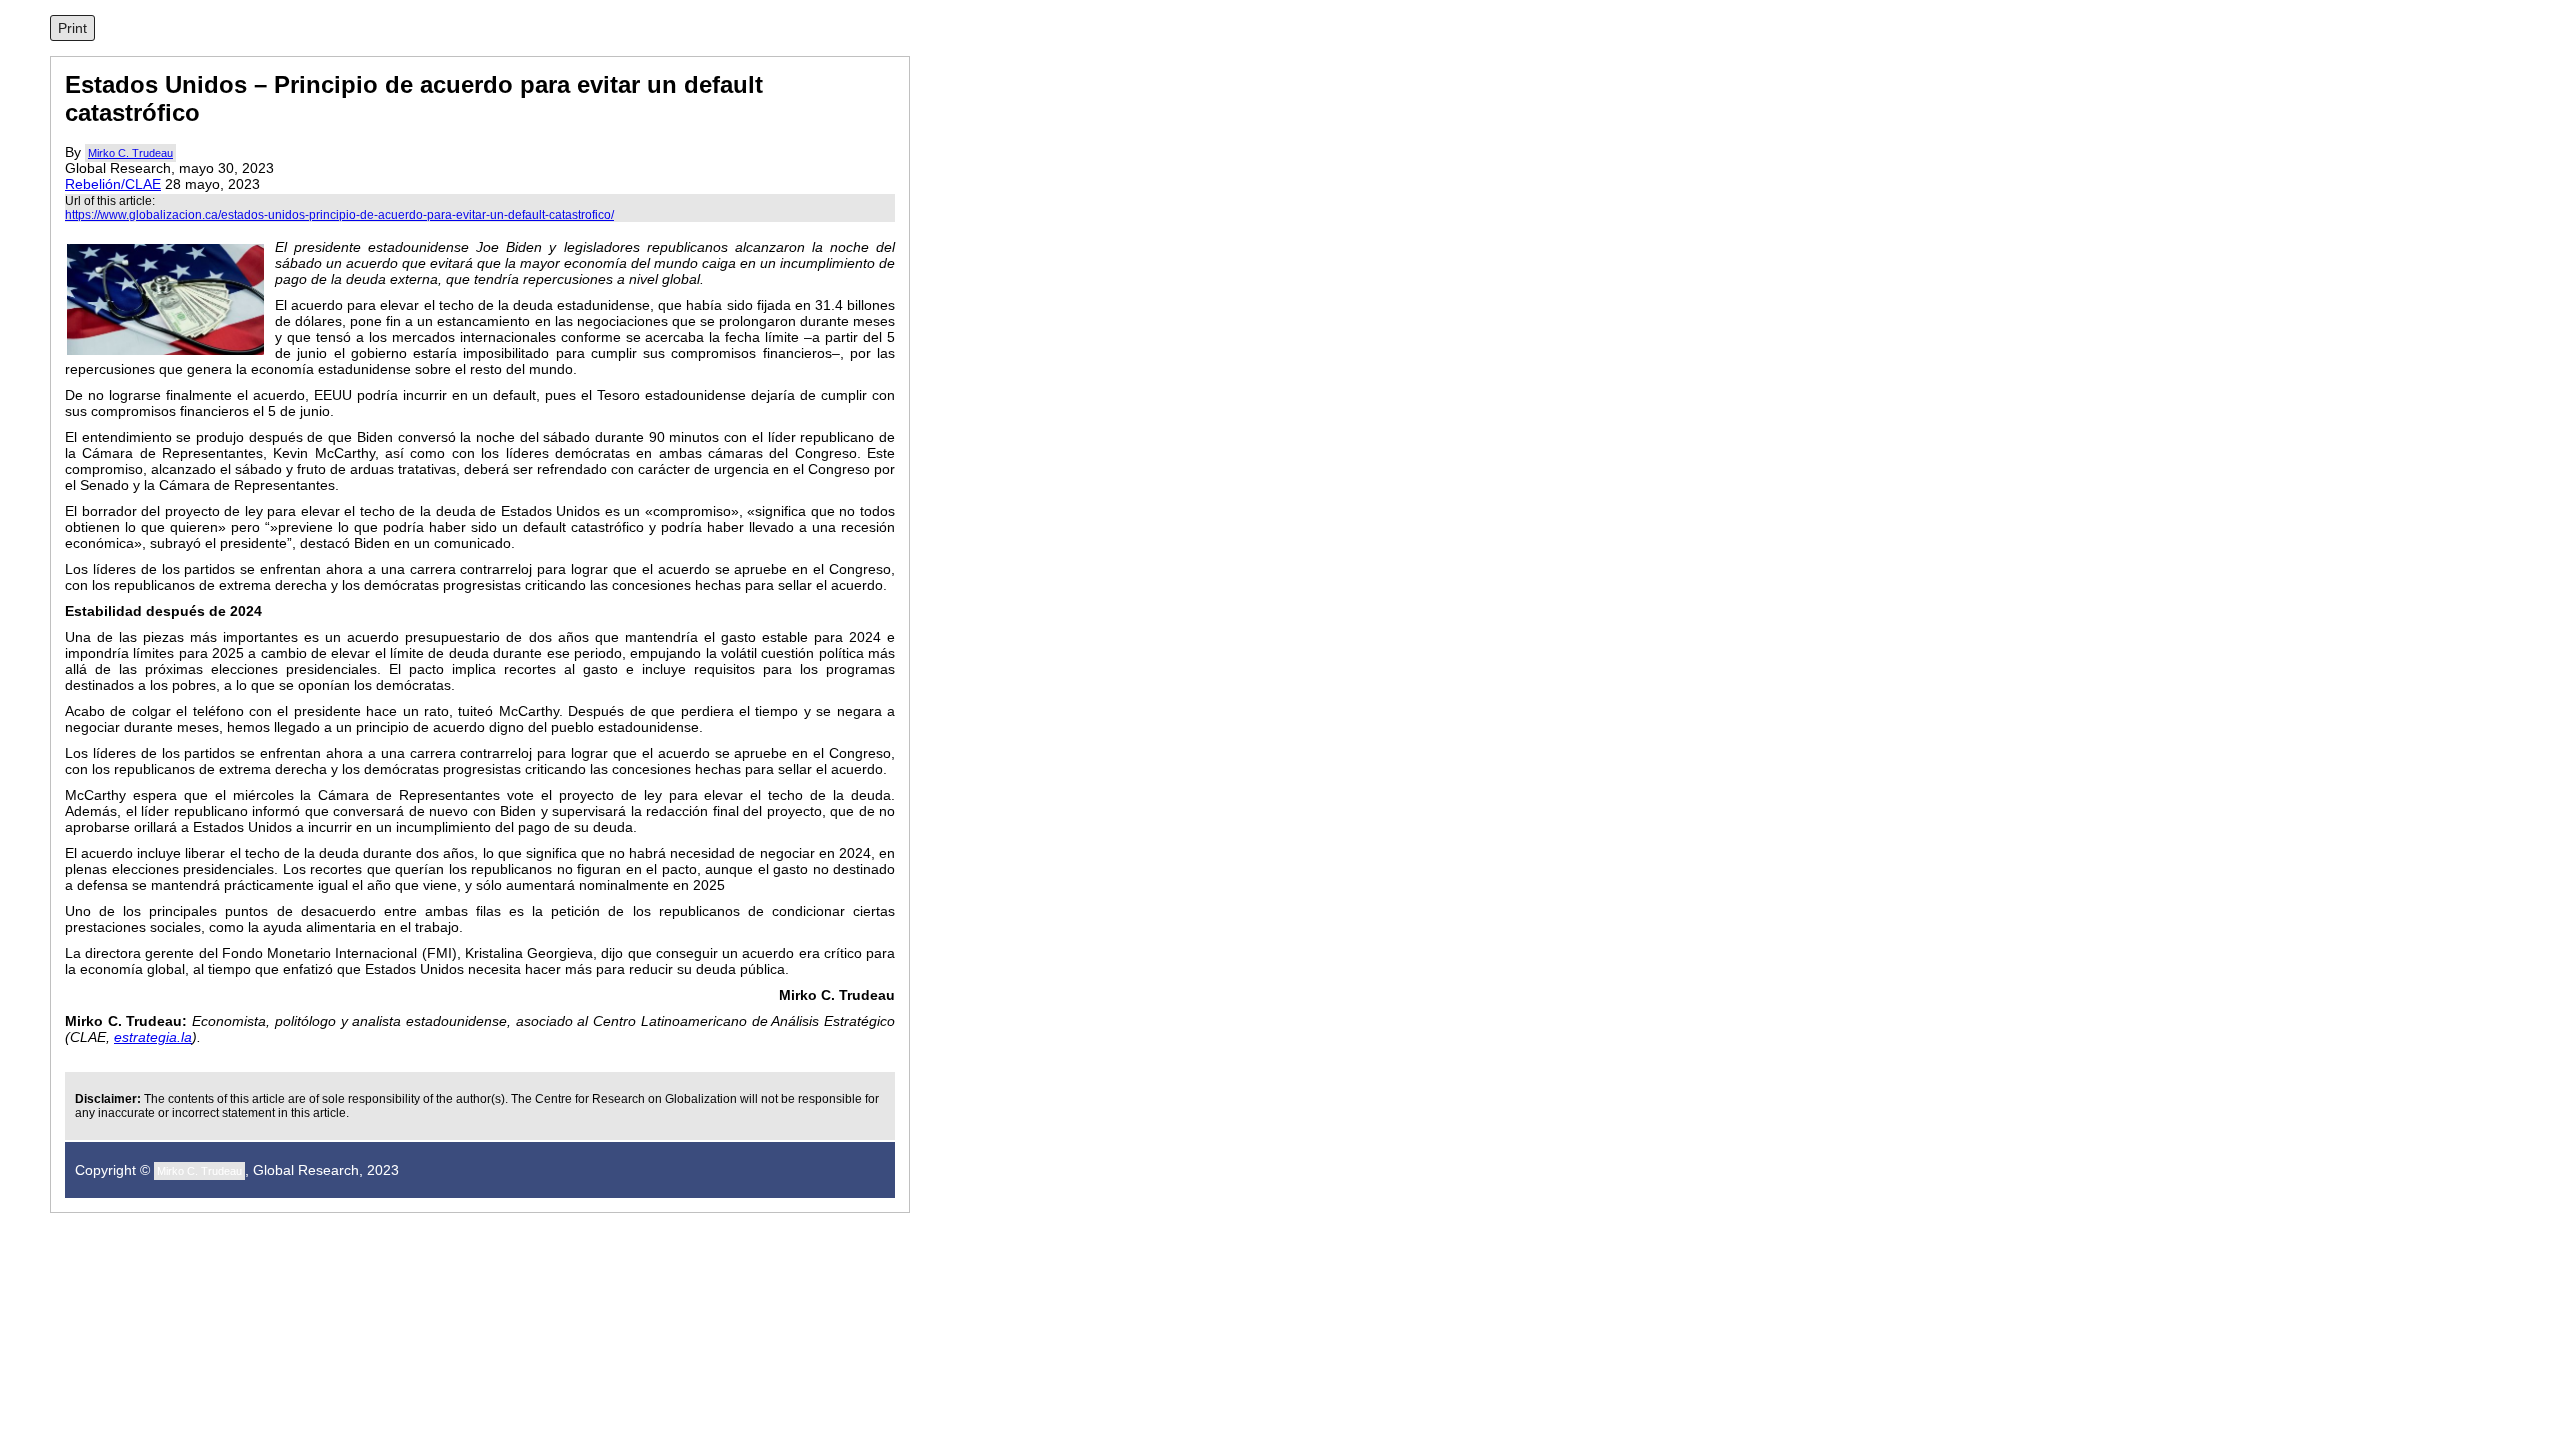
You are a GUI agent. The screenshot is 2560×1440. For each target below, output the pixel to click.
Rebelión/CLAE (113, 184)
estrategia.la (153, 1037)
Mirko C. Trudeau (130, 153)
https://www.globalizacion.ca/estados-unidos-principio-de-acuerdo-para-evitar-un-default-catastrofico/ (339, 215)
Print (72, 28)
